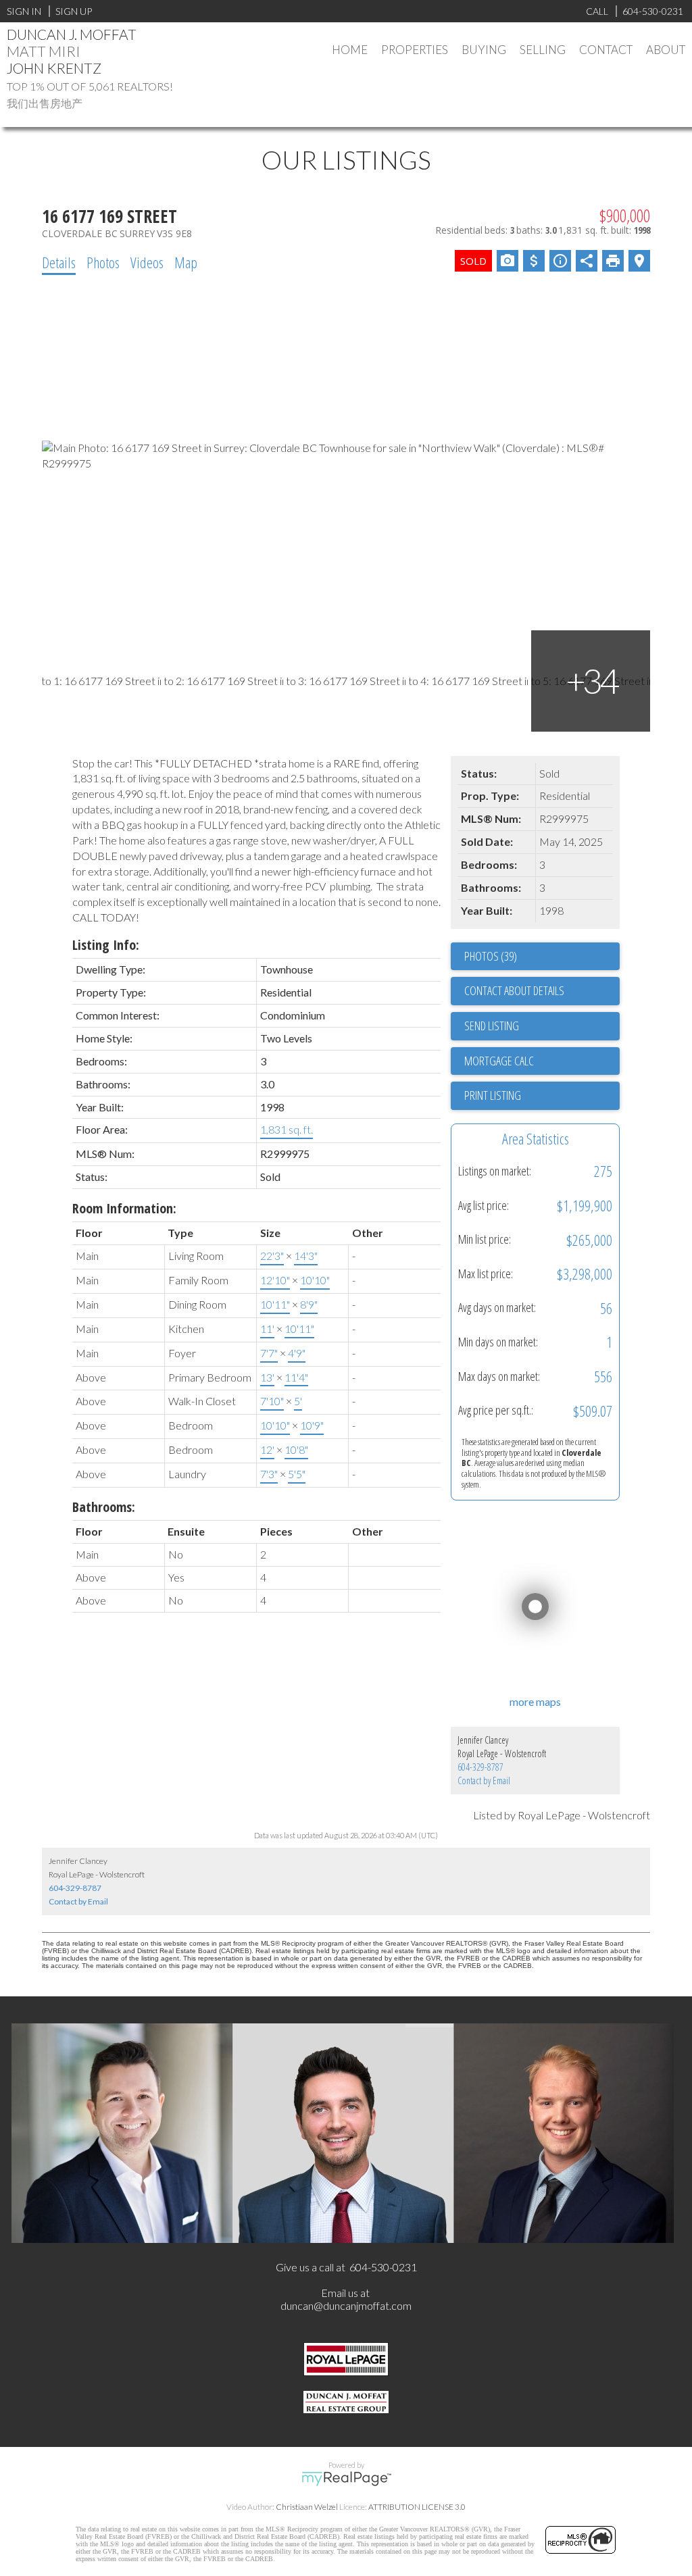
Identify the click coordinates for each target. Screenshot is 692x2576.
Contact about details (514, 990)
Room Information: (124, 1208)
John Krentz (54, 68)
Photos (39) (491, 956)
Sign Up (74, 11)
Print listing (493, 1095)
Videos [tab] (147, 262)
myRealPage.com (346, 2479)
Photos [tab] (103, 262)
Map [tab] (186, 262)
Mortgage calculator (542, 1061)
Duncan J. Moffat (72, 34)
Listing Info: (106, 945)
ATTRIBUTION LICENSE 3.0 (417, 2507)
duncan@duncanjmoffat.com (346, 2305)
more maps (535, 1701)
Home (350, 50)
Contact (606, 50)
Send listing (492, 1026)
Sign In (24, 11)
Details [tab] (59, 262)
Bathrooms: (104, 1507)
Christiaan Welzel (307, 2507)
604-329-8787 (480, 1767)
